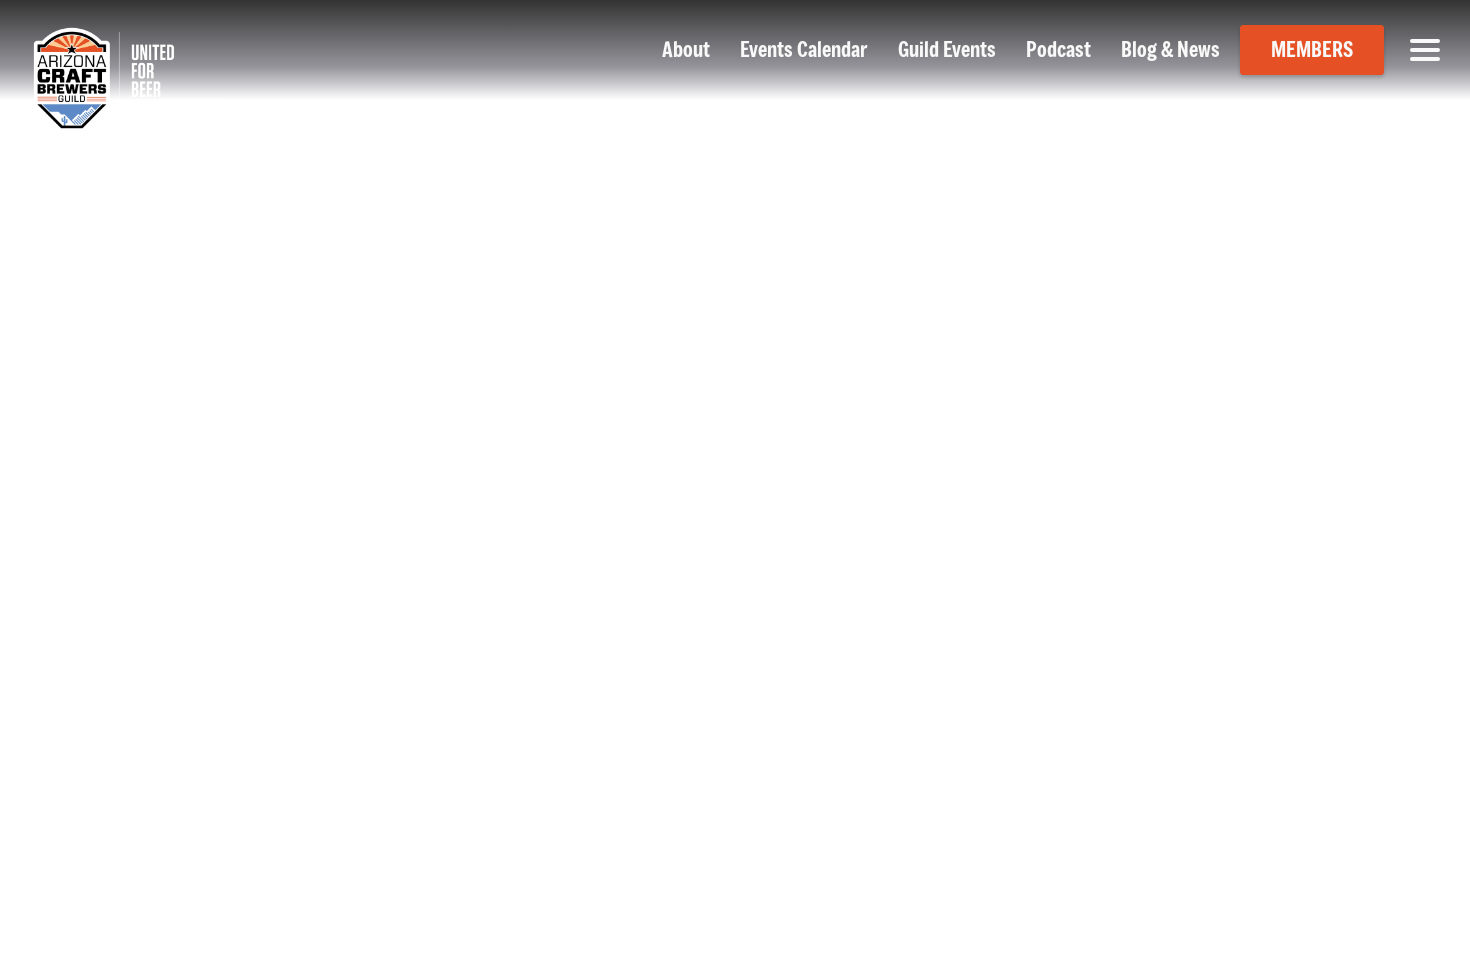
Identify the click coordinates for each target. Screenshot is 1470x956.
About (686, 49)
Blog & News (1170, 49)
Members (1312, 49)
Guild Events (947, 49)
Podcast (1058, 49)
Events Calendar (804, 49)
